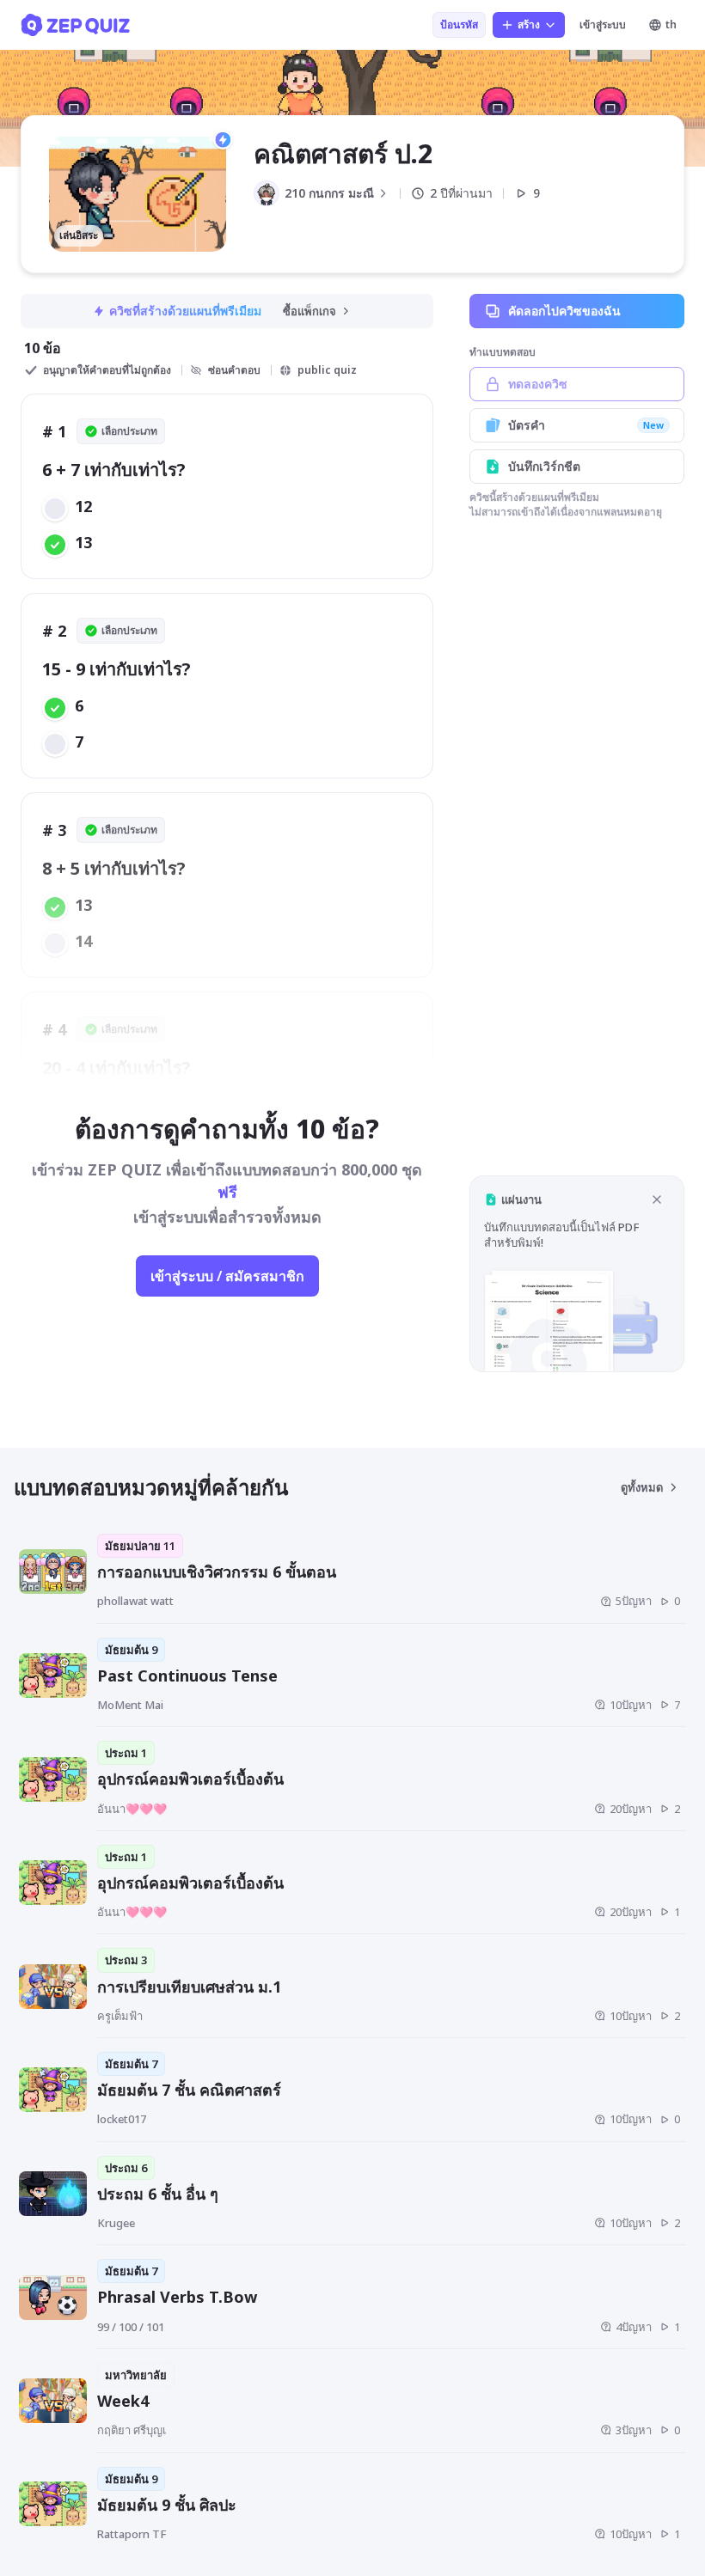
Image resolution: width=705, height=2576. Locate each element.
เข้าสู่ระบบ (603, 24)
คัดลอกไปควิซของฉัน (564, 311)
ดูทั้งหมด (642, 1487)
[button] (577, 1274)
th (671, 24)
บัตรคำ (586, 425)
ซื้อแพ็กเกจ (310, 311)
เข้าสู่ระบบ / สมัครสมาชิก (227, 1276)
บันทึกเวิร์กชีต (544, 466)
